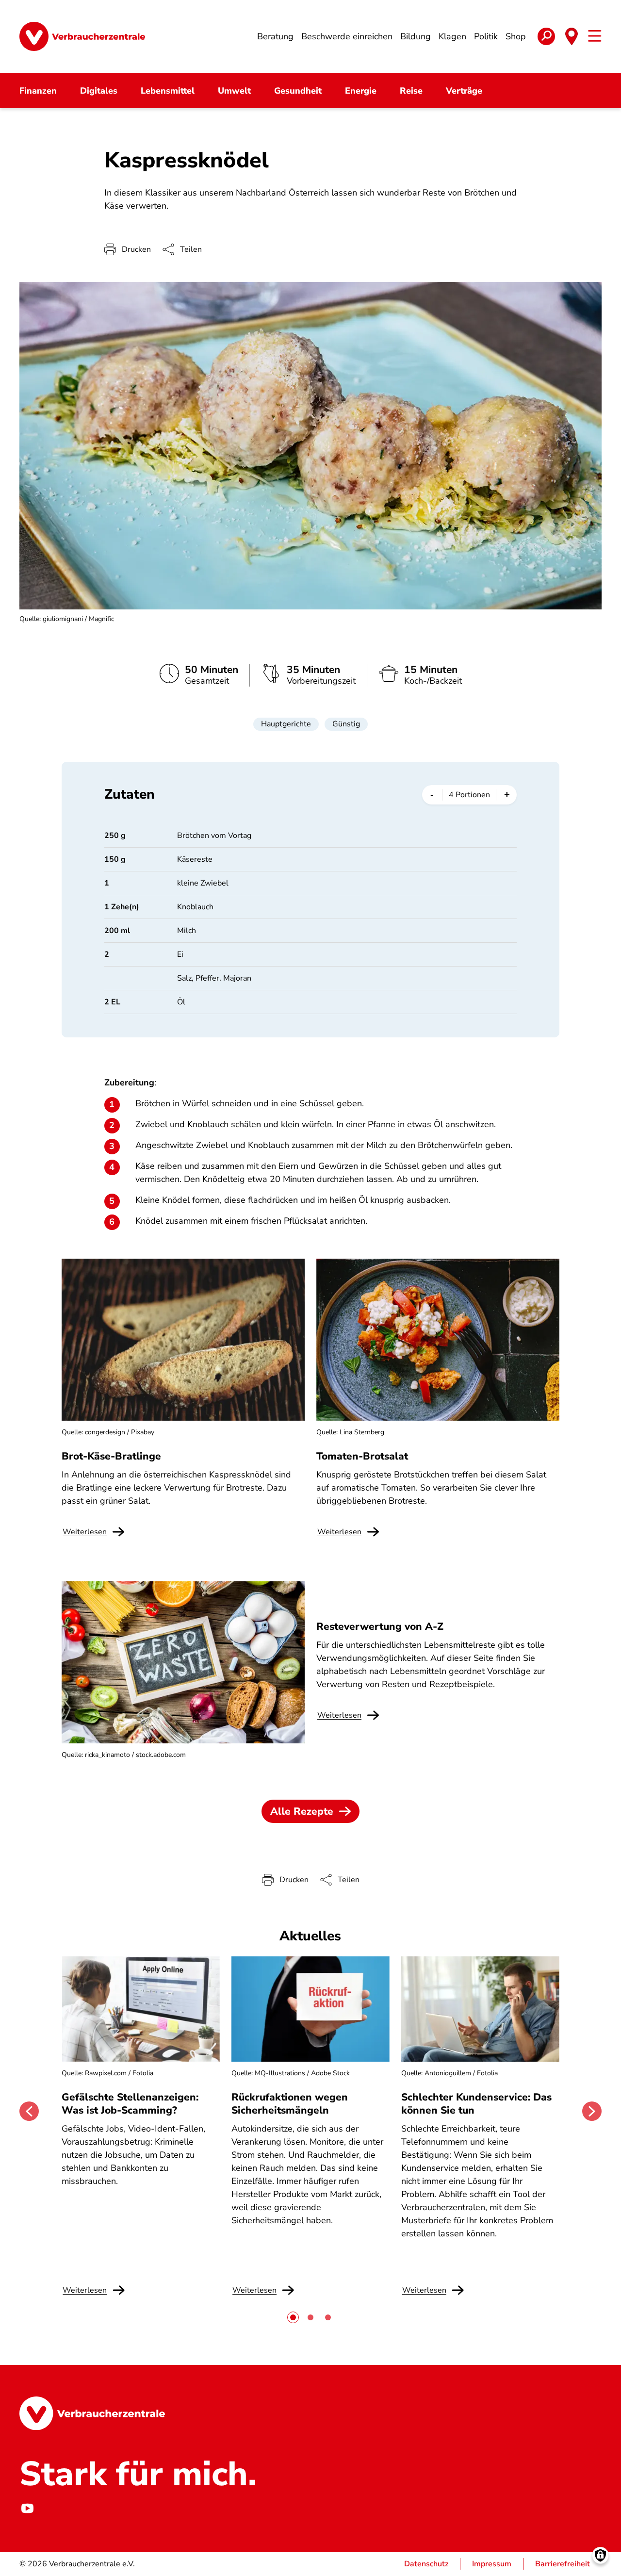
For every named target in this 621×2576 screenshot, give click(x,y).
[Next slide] (592, 2111)
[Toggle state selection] (572, 36)
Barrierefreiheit (563, 2564)
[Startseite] (82, 36)
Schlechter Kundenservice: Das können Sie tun (476, 2103)
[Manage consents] (600, 2555)
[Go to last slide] (29, 2111)
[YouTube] (27, 2509)
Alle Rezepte (302, 1811)
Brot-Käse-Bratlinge (111, 1456)
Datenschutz (426, 2564)
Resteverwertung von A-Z (380, 1626)
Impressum (492, 2564)
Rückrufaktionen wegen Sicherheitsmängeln (290, 2103)
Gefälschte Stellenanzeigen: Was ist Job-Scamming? (130, 2103)
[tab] (293, 2317)
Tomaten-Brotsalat (362, 1456)
